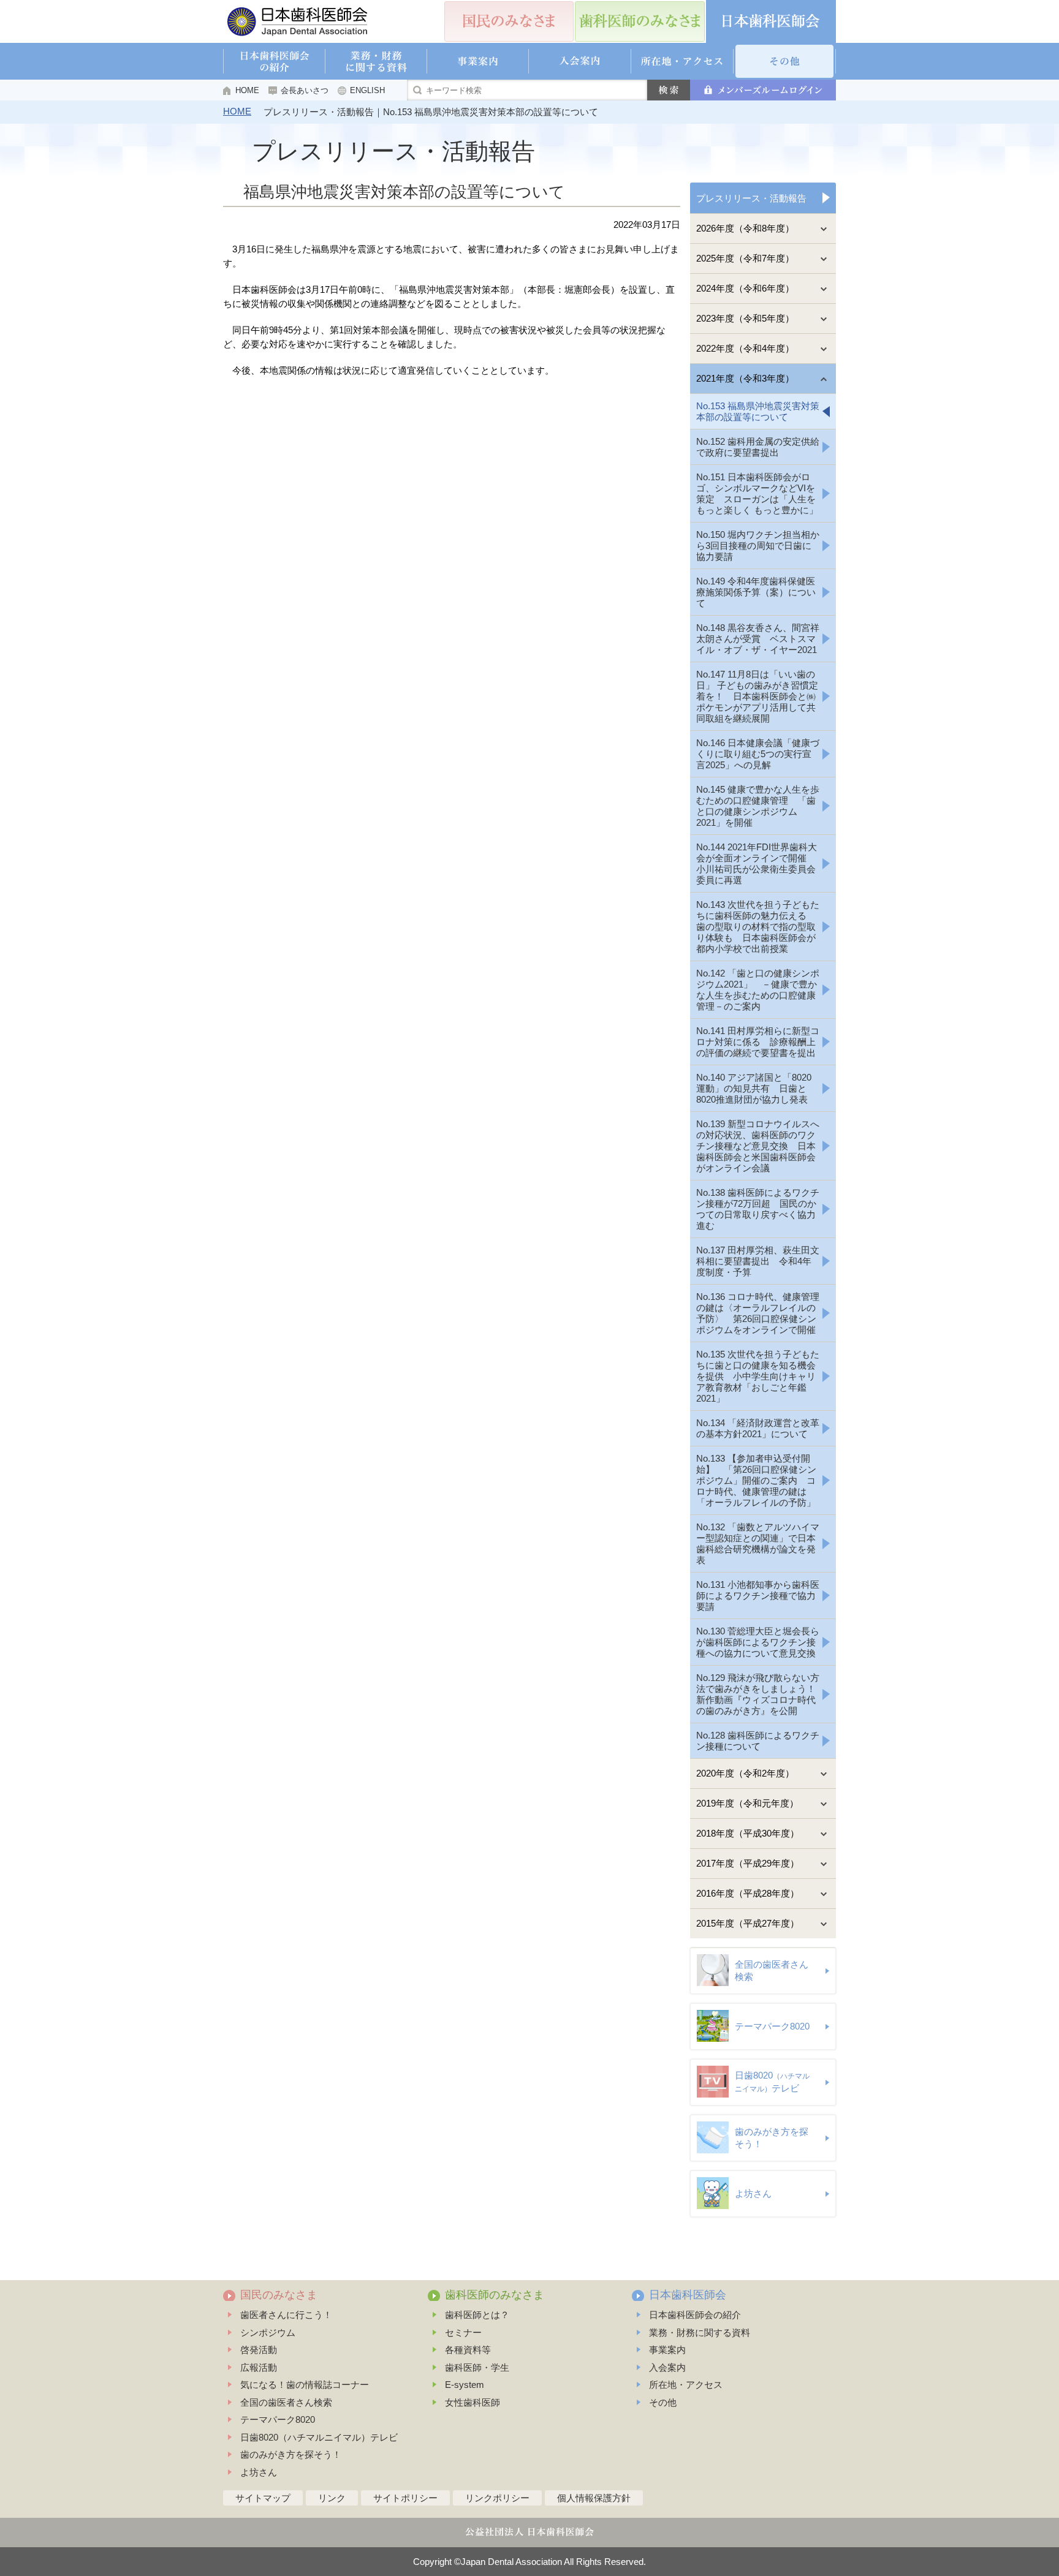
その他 (663, 2402)
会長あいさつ (305, 90)
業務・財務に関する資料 (700, 2332)
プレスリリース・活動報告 (751, 198)
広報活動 (259, 2367)
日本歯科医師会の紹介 (695, 2315)
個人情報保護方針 (594, 2498)
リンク (332, 2498)
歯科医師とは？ (477, 2315)
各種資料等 (468, 2350)
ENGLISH (367, 90)
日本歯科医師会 (688, 2295)
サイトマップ (263, 2498)
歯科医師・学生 (477, 2367)
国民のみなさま (279, 2295)
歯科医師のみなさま (495, 2295)
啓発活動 (259, 2350)
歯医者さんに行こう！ (286, 2315)
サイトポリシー (405, 2498)
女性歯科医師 (473, 2402)
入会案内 (667, 2367)
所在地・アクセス (686, 2385)
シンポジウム (268, 2332)
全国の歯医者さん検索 (286, 2402)
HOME (247, 90)
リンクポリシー (497, 2498)
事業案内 (667, 2350)
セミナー (463, 2332)
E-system (465, 2385)
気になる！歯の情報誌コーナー (305, 2385)
